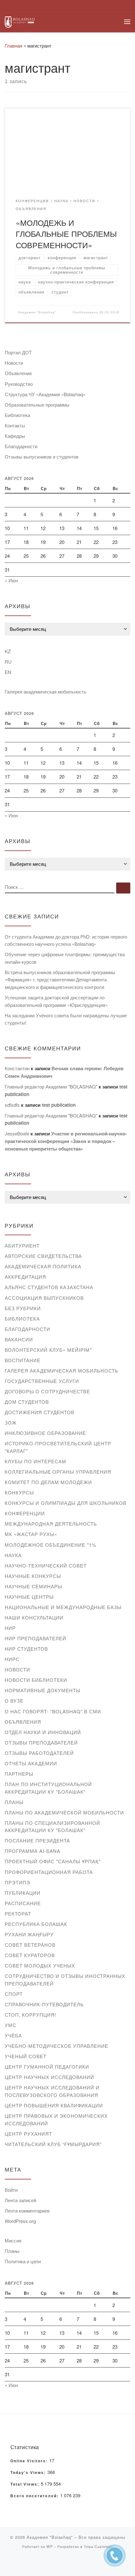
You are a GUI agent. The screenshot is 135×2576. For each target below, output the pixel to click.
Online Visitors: (30, 2461)
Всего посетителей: (35, 2496)
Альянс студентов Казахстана (49, 1287)
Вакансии (19, 1339)
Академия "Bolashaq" (37, 312)
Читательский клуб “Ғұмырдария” (53, 2144)
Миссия (13, 2240)
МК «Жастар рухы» (31, 1534)
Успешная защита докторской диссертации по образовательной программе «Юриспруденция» (56, 1001)
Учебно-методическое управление (57, 2046)
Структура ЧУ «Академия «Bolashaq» (45, 394)
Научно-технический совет (46, 1565)
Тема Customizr (98, 2546)
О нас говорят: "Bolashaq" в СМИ (53, 1711)
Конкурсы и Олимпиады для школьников (66, 1503)
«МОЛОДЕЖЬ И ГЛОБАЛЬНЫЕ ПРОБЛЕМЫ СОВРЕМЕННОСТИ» (66, 234)
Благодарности (21, 446)
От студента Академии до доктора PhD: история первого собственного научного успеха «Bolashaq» (66, 940)
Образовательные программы (37, 405)
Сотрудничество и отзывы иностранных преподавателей (65, 1980)
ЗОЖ (11, 1422)
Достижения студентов (40, 1412)
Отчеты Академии (31, 1763)
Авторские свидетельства (43, 1256)
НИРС (12, 1659)
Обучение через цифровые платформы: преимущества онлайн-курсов (65, 958)
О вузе (14, 1701)
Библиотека (17, 415)
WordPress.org (20, 2221)
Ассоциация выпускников (44, 1298)
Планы (14, 1802)
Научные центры (29, 1597)
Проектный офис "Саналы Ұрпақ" (53, 1861)
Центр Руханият (28, 2134)
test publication (59, 1105)
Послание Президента (37, 1840)
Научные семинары (33, 1586)
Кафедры (15, 436)
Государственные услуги (42, 1381)
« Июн (11, 580)
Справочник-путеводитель (44, 2004)
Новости (14, 363)
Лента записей (20, 2200)
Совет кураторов (30, 1955)
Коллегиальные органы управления (58, 1472)
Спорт (14, 1994)
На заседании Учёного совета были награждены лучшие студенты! (66, 1019)
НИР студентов (26, 1649)
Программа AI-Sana (32, 1851)
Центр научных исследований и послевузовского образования (52, 2091)
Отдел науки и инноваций (43, 1732)
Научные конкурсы (33, 1576)
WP (50, 2546)
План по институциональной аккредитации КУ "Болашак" (48, 1788)
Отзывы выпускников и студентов (42, 457)
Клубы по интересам (35, 1461)
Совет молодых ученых (40, 1965)
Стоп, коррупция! (30, 2015)
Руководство (19, 384)
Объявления (18, 373)
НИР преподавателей (35, 1638)
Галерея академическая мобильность (46, 691)
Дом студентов (27, 1402)
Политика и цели (23, 2261)
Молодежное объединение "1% (51, 1545)
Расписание (23, 1903)
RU (8, 662)
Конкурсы (19, 1492)
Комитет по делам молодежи (48, 1482)
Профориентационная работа (49, 1872)
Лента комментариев (27, 2210)
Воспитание (23, 1360)
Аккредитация (25, 1277)
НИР (10, 1628)
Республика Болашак (36, 1924)
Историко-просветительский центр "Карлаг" (58, 1447)
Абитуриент (22, 1245)
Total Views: (26, 2484)
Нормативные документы (43, 1690)
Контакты (15, 425)
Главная (13, 46)
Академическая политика (43, 1266)
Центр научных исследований (49, 2077)
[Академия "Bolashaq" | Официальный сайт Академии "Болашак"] (20, 21)
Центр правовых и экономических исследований (56, 2119)
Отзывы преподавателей (41, 1742)
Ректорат (18, 1913)
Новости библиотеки (36, 1680)
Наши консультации (34, 1617)
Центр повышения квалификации (54, 2105)
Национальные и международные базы (63, 1607)
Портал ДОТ (18, 352)
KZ (8, 651)
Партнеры (19, 1774)
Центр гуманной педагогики (47, 2067)
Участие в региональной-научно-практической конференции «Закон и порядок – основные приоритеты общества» (66, 1141)
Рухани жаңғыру (29, 1934)
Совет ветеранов (30, 1945)
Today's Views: (29, 2473)
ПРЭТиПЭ (17, 1882)
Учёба (13, 2035)
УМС (11, 2025)
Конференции (25, 1513)
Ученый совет (26, 2056)
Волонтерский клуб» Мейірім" (48, 1350)
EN (8, 672)
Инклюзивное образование (45, 1433)
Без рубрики (23, 1308)
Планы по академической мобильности (64, 1812)
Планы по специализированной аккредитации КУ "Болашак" (52, 1827)
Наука (13, 1555)
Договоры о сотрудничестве (47, 1391)
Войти (11, 2190)
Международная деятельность (51, 1524)
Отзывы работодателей (39, 1753)
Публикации (23, 1893)
